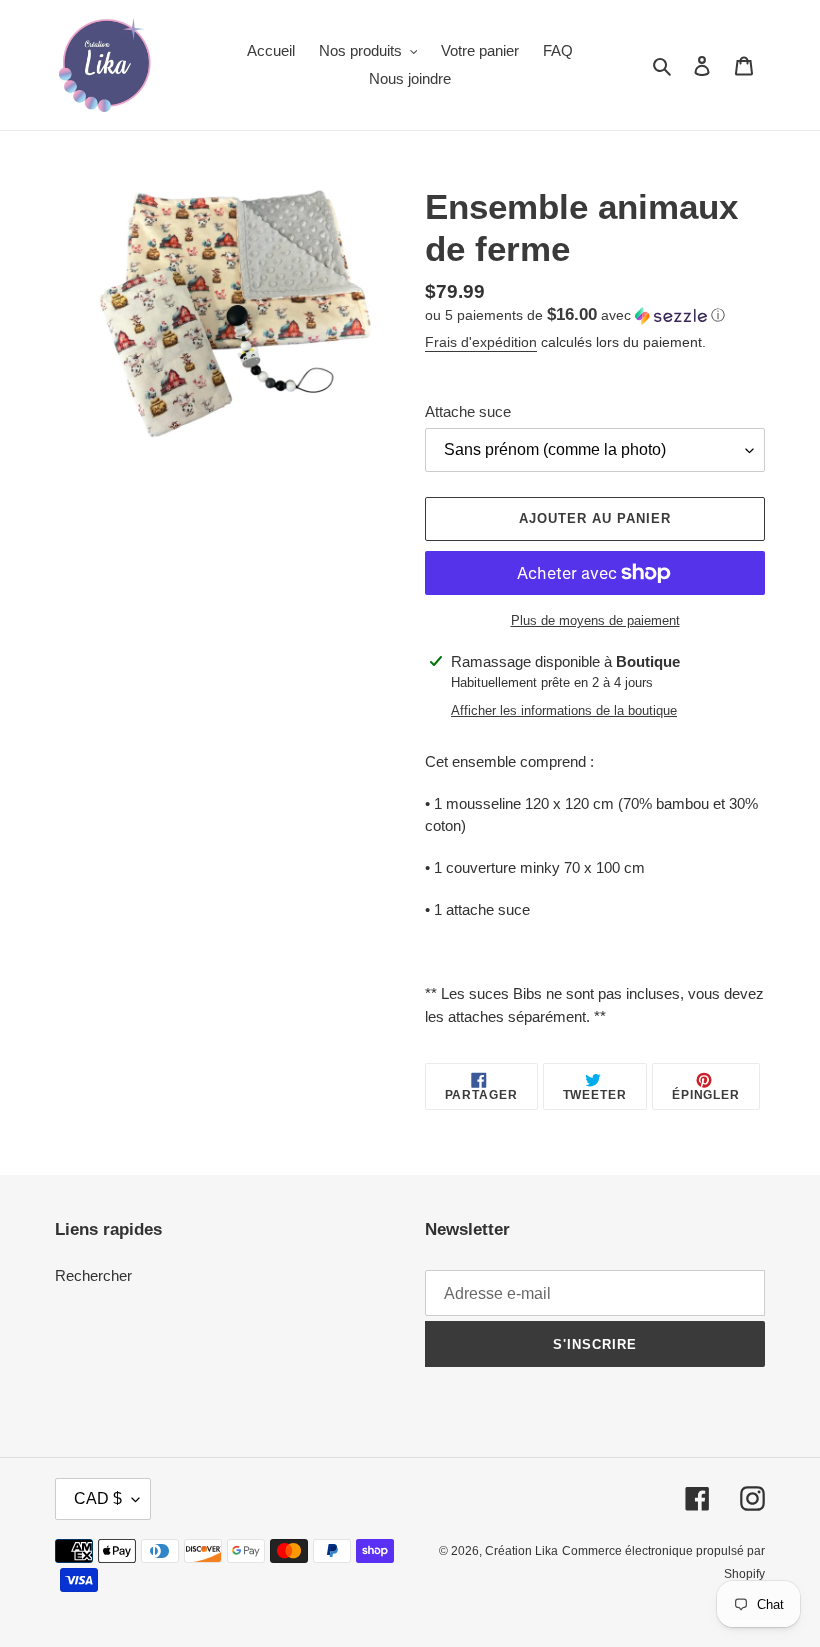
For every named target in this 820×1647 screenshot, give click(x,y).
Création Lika (521, 1551)
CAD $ (98, 1498)
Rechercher (93, 1275)
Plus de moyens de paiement (595, 620)
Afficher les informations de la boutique (564, 710)
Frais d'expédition (481, 342)
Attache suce (468, 411)
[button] (575, 315)
